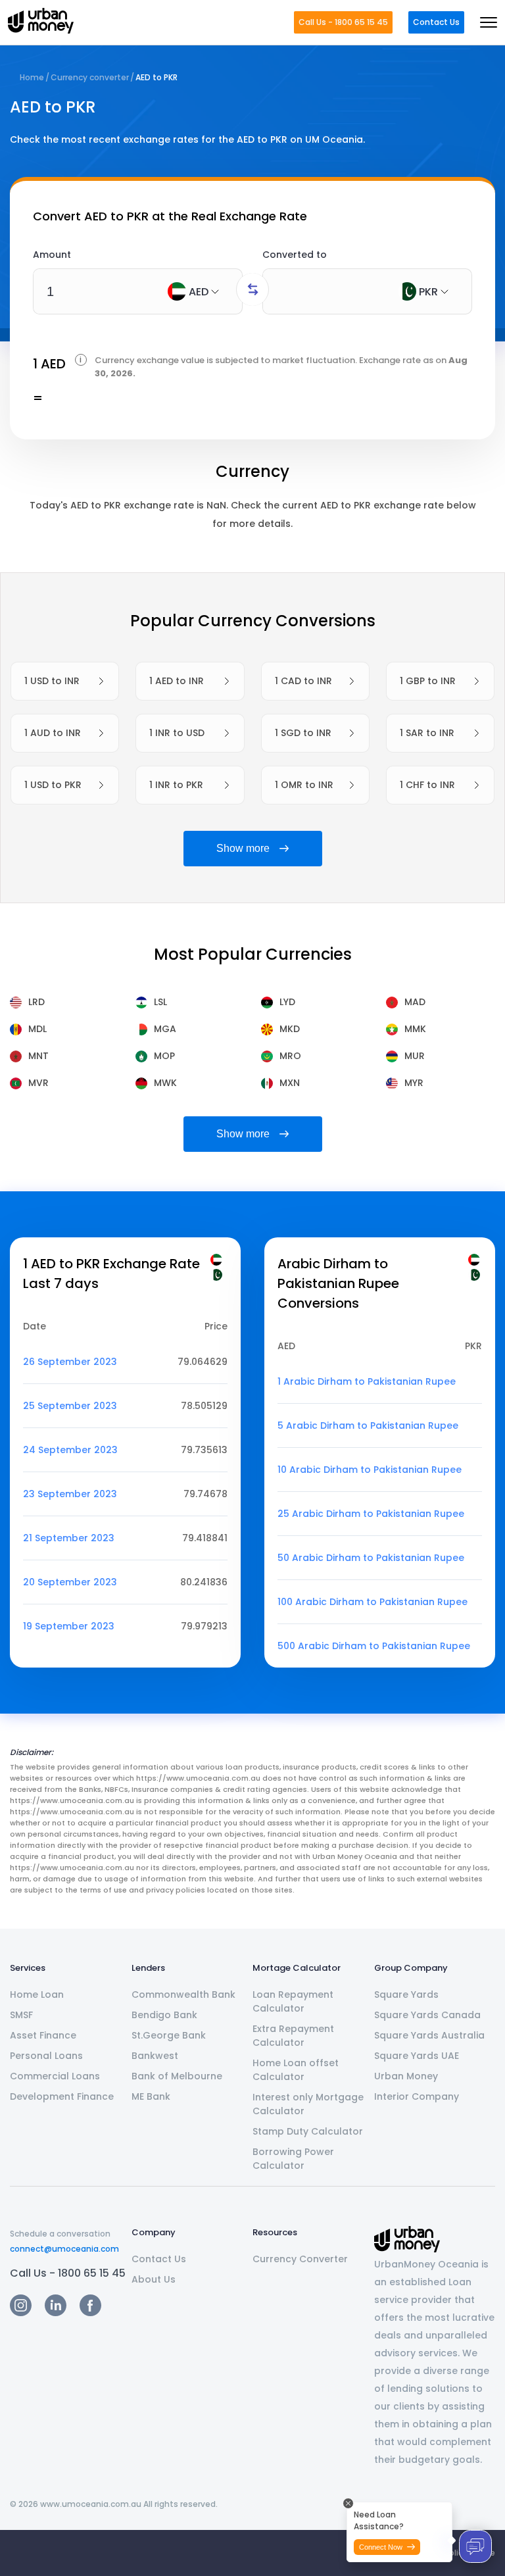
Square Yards (406, 1994)
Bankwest (155, 2056)
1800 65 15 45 (92, 2273)
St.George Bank (169, 2035)
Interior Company (417, 2096)
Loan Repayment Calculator (293, 2001)
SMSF (21, 2015)
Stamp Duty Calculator (308, 2131)
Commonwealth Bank (183, 1994)
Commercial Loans (55, 2076)
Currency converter (90, 77)
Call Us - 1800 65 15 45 (343, 22)
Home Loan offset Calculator (296, 2070)
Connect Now (381, 2547)
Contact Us (436, 22)
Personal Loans (46, 2056)
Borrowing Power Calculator (293, 2159)
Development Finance (62, 2096)
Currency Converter (300, 2259)
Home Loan (37, 1994)
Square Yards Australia (429, 2035)
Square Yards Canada (427, 2015)
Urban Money (406, 2076)
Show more (243, 848)
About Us (154, 2279)
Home (32, 77)
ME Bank (151, 2096)
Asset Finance (43, 2035)
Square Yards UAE (417, 2056)
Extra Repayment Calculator (293, 2036)
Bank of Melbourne (177, 2076)
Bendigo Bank (164, 2015)
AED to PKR (156, 77)
